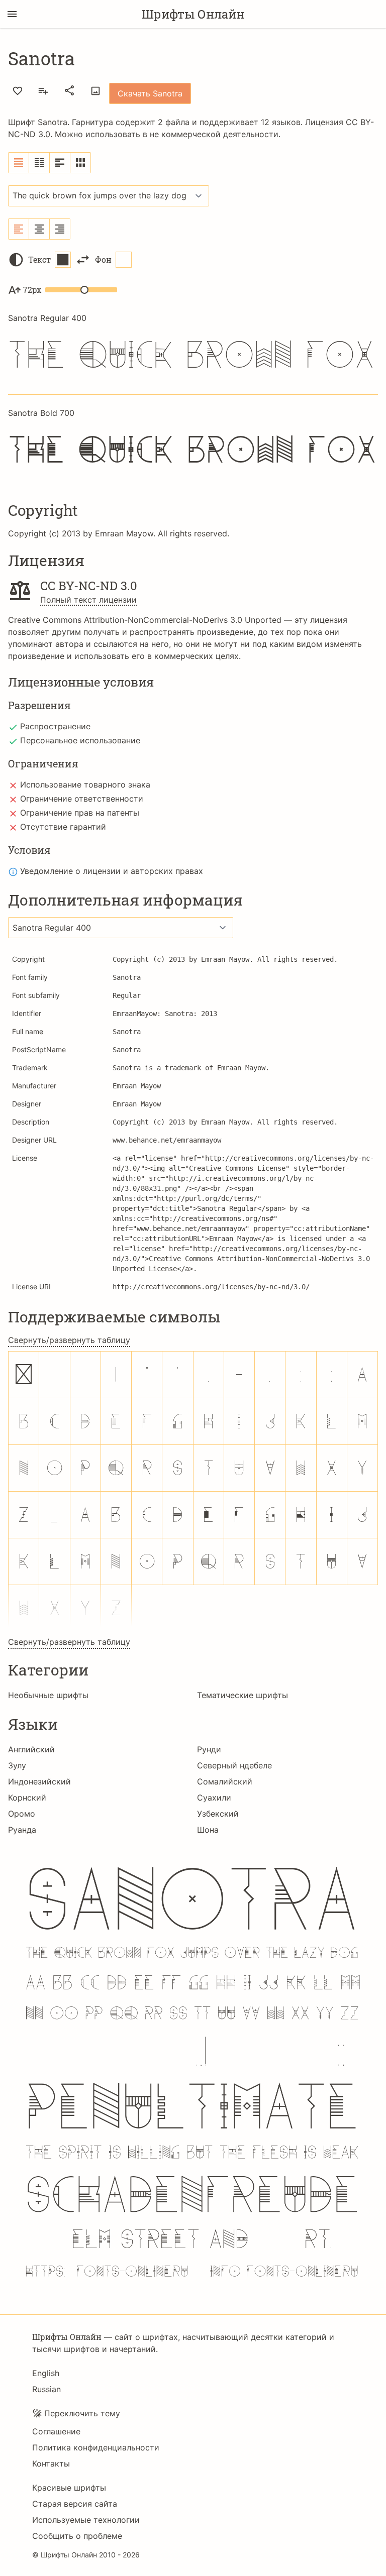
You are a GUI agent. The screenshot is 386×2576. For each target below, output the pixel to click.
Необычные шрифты (48, 1695)
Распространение (55, 726)
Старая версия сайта (75, 2504)
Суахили (214, 1798)
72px (32, 290)
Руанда (22, 1830)
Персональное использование (80, 740)
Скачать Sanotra (150, 93)
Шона (208, 1830)
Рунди (209, 1749)
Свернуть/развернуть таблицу (69, 1340)
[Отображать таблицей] (80, 163)
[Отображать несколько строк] (60, 163)
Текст (39, 259)
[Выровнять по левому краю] (19, 229)
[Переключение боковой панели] (12, 14)
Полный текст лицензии (88, 600)
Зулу (17, 1765)
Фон (103, 259)
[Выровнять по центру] (39, 229)
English (46, 2373)
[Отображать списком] (19, 163)
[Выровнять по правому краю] (60, 229)
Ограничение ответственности (82, 799)
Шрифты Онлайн (193, 14)
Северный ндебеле (234, 1765)
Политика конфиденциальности (96, 2447)
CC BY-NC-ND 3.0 (89, 586)
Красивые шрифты (69, 2488)
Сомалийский (225, 1781)
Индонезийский (39, 1781)
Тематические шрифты (243, 1695)
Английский (31, 1749)
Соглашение (56, 2431)
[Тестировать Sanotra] (95, 91)
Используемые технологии (86, 2520)
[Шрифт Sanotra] (193, 2072)
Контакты (51, 2463)
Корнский (27, 1798)
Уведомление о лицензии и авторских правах (112, 871)
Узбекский (218, 1814)
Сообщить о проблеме (77, 2536)
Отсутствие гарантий (63, 827)
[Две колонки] (39, 163)
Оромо (22, 1814)
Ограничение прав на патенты (80, 813)
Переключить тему (82, 2413)
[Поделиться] (69, 90)
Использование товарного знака (85, 785)
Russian (46, 2389)
